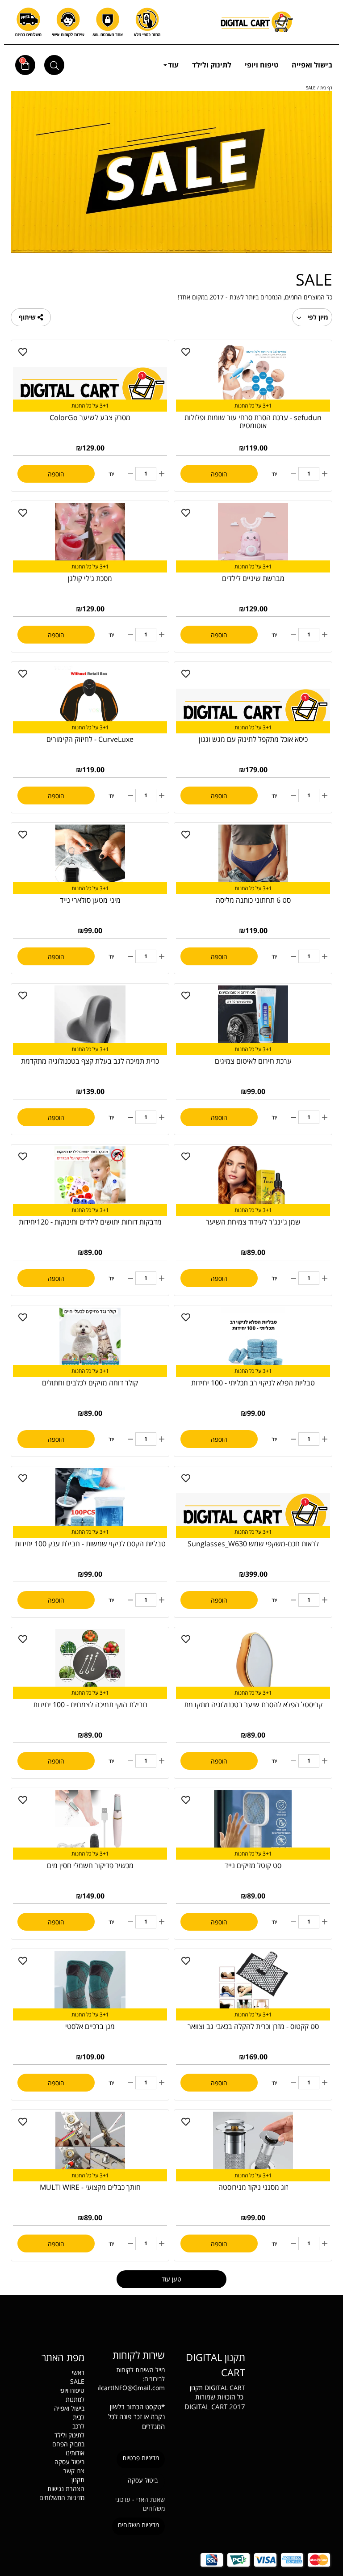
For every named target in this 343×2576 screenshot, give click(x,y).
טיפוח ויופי (261, 65)
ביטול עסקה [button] (143, 2480)
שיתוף (28, 317)
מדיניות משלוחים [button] (138, 2525)
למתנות (75, 2399)
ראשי (78, 2372)
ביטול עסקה (69, 2462)
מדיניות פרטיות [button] (141, 2458)
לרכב (78, 2426)
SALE (77, 2381)
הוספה (219, 474)
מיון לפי (317, 317)
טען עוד (171, 2279)
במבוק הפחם (68, 2444)
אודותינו (75, 2453)
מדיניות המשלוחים (62, 2498)
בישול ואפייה (312, 65)
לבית (79, 2417)
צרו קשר (74, 2471)
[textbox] (212, 2364)
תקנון (196, 2388)
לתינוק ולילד (212, 65)
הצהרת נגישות (66, 2489)
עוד (173, 65)
